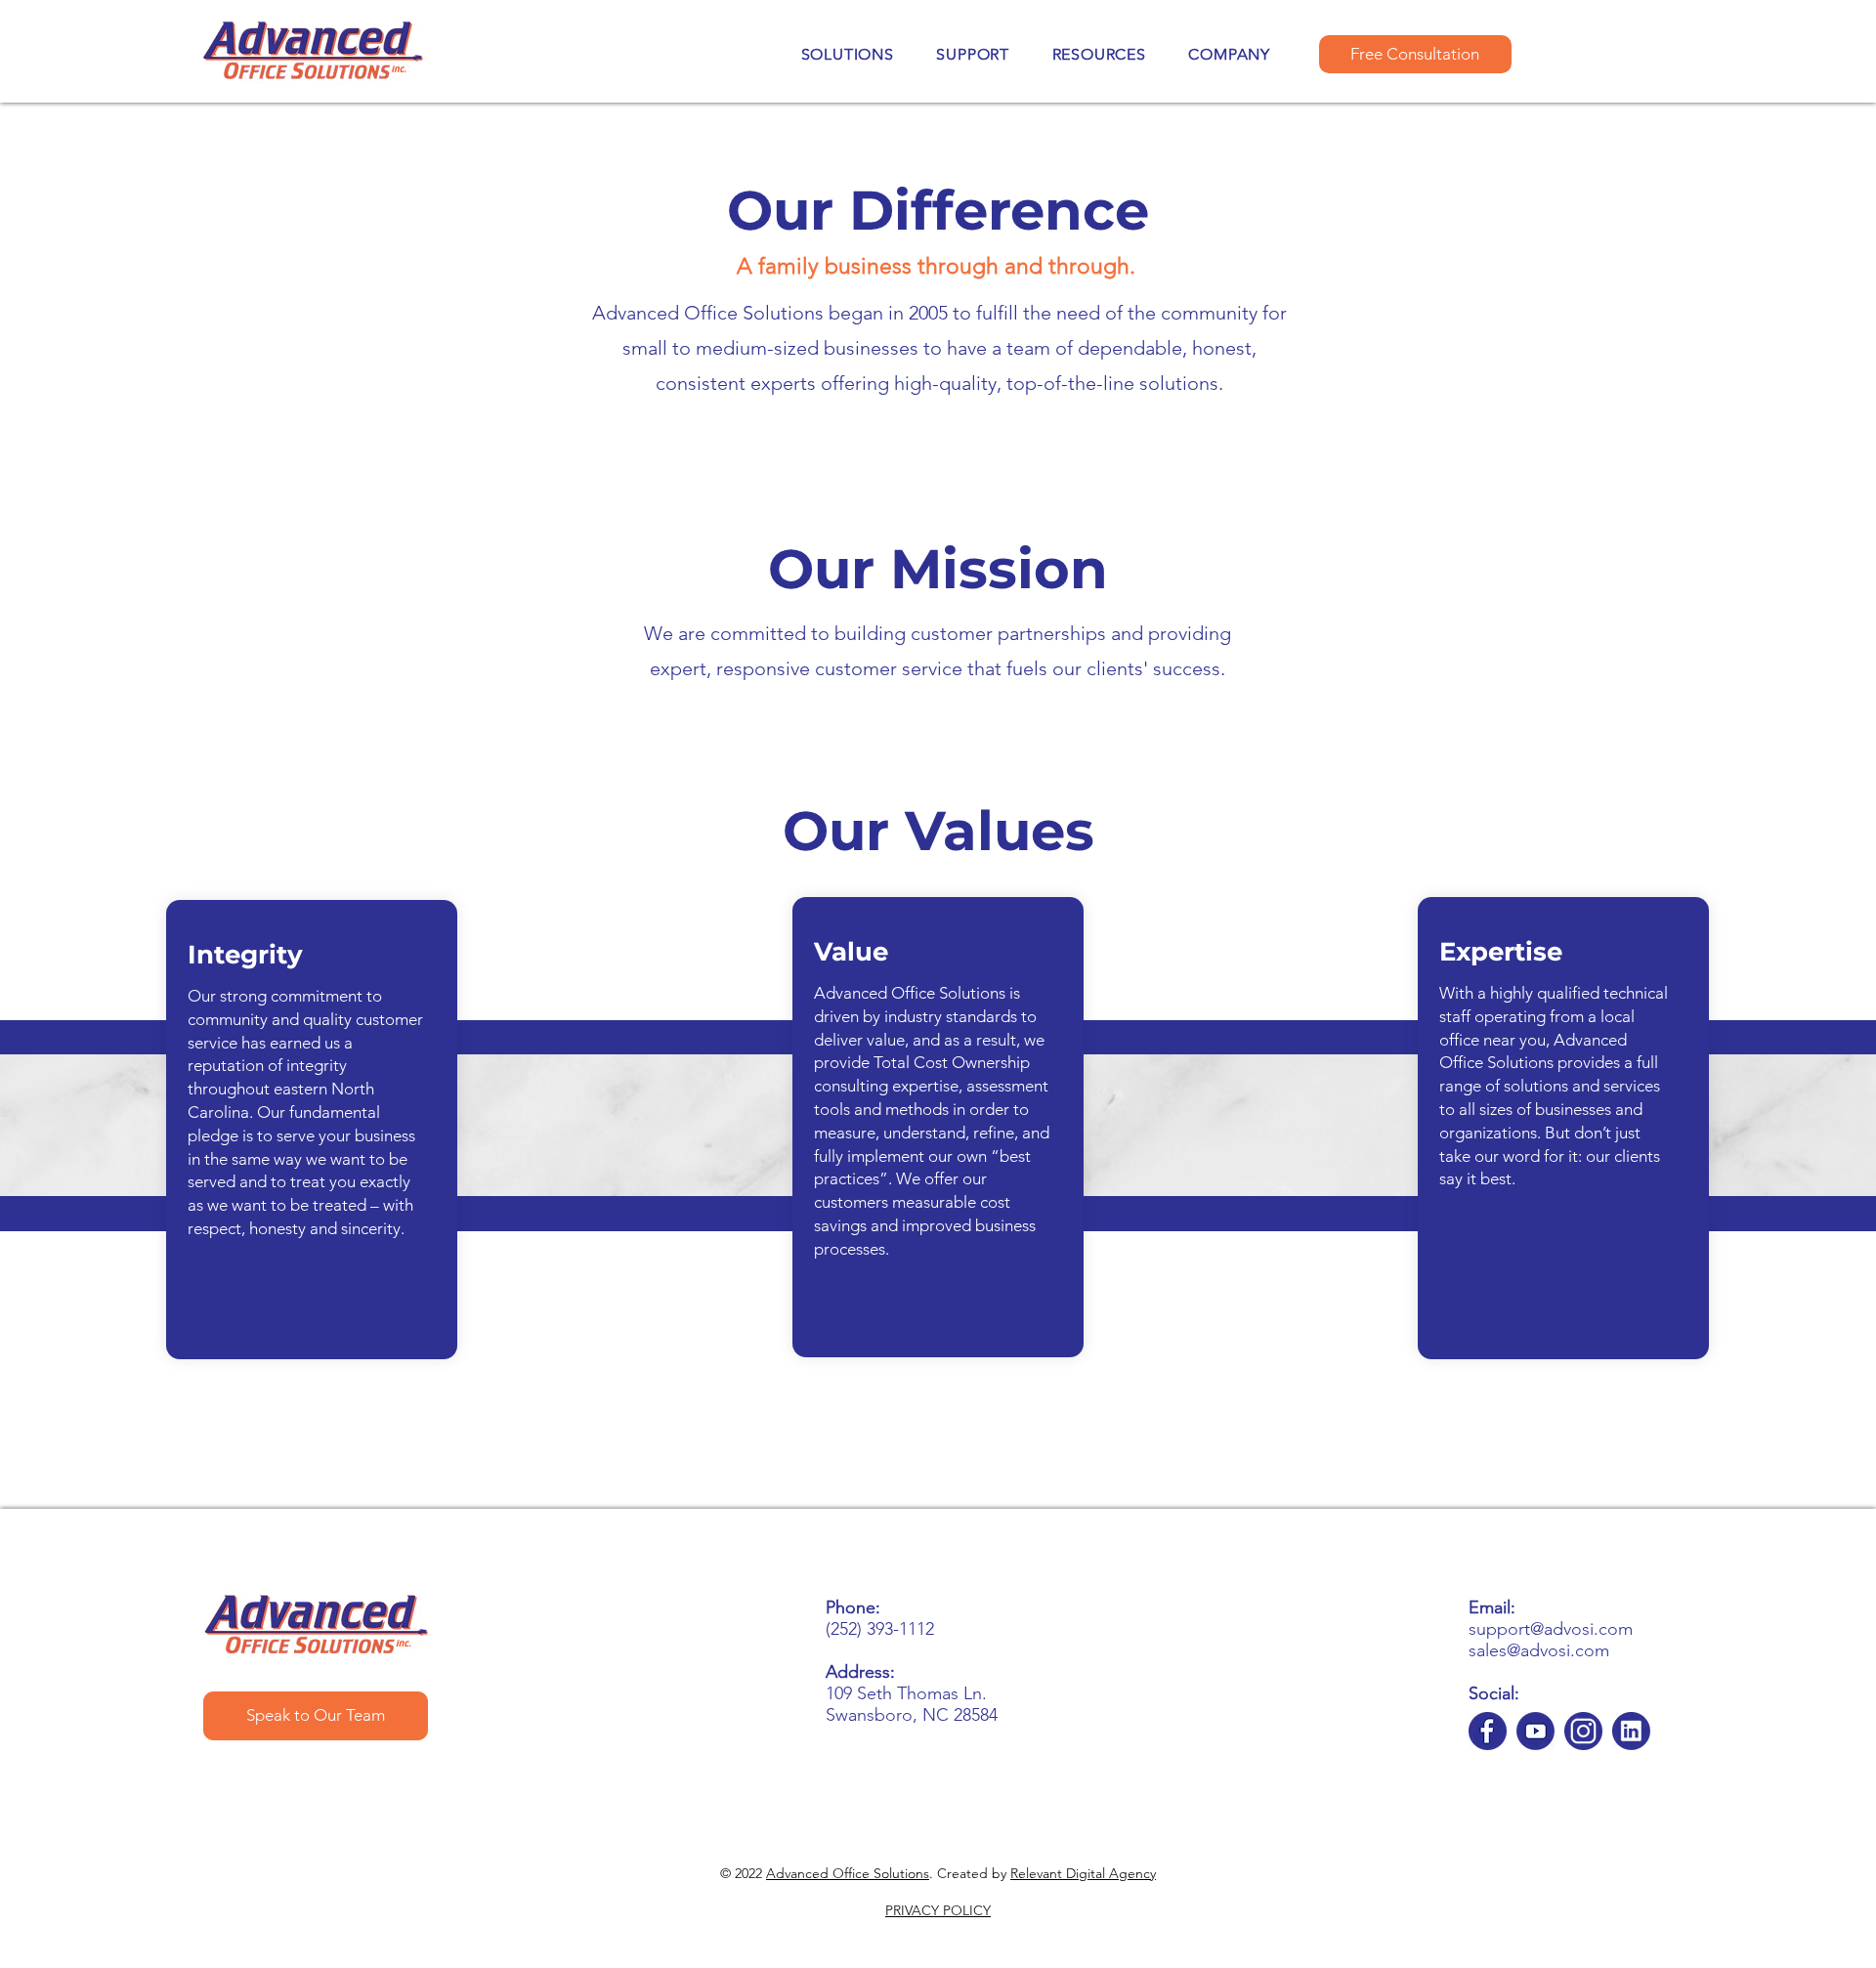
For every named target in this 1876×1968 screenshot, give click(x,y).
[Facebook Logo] (1488, 1731)
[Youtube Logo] (1535, 1731)
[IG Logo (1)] (1583, 1731)
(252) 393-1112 (880, 1629)
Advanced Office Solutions (848, 1873)
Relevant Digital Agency (1083, 1873)
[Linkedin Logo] (1631, 1731)
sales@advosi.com (1539, 1650)
